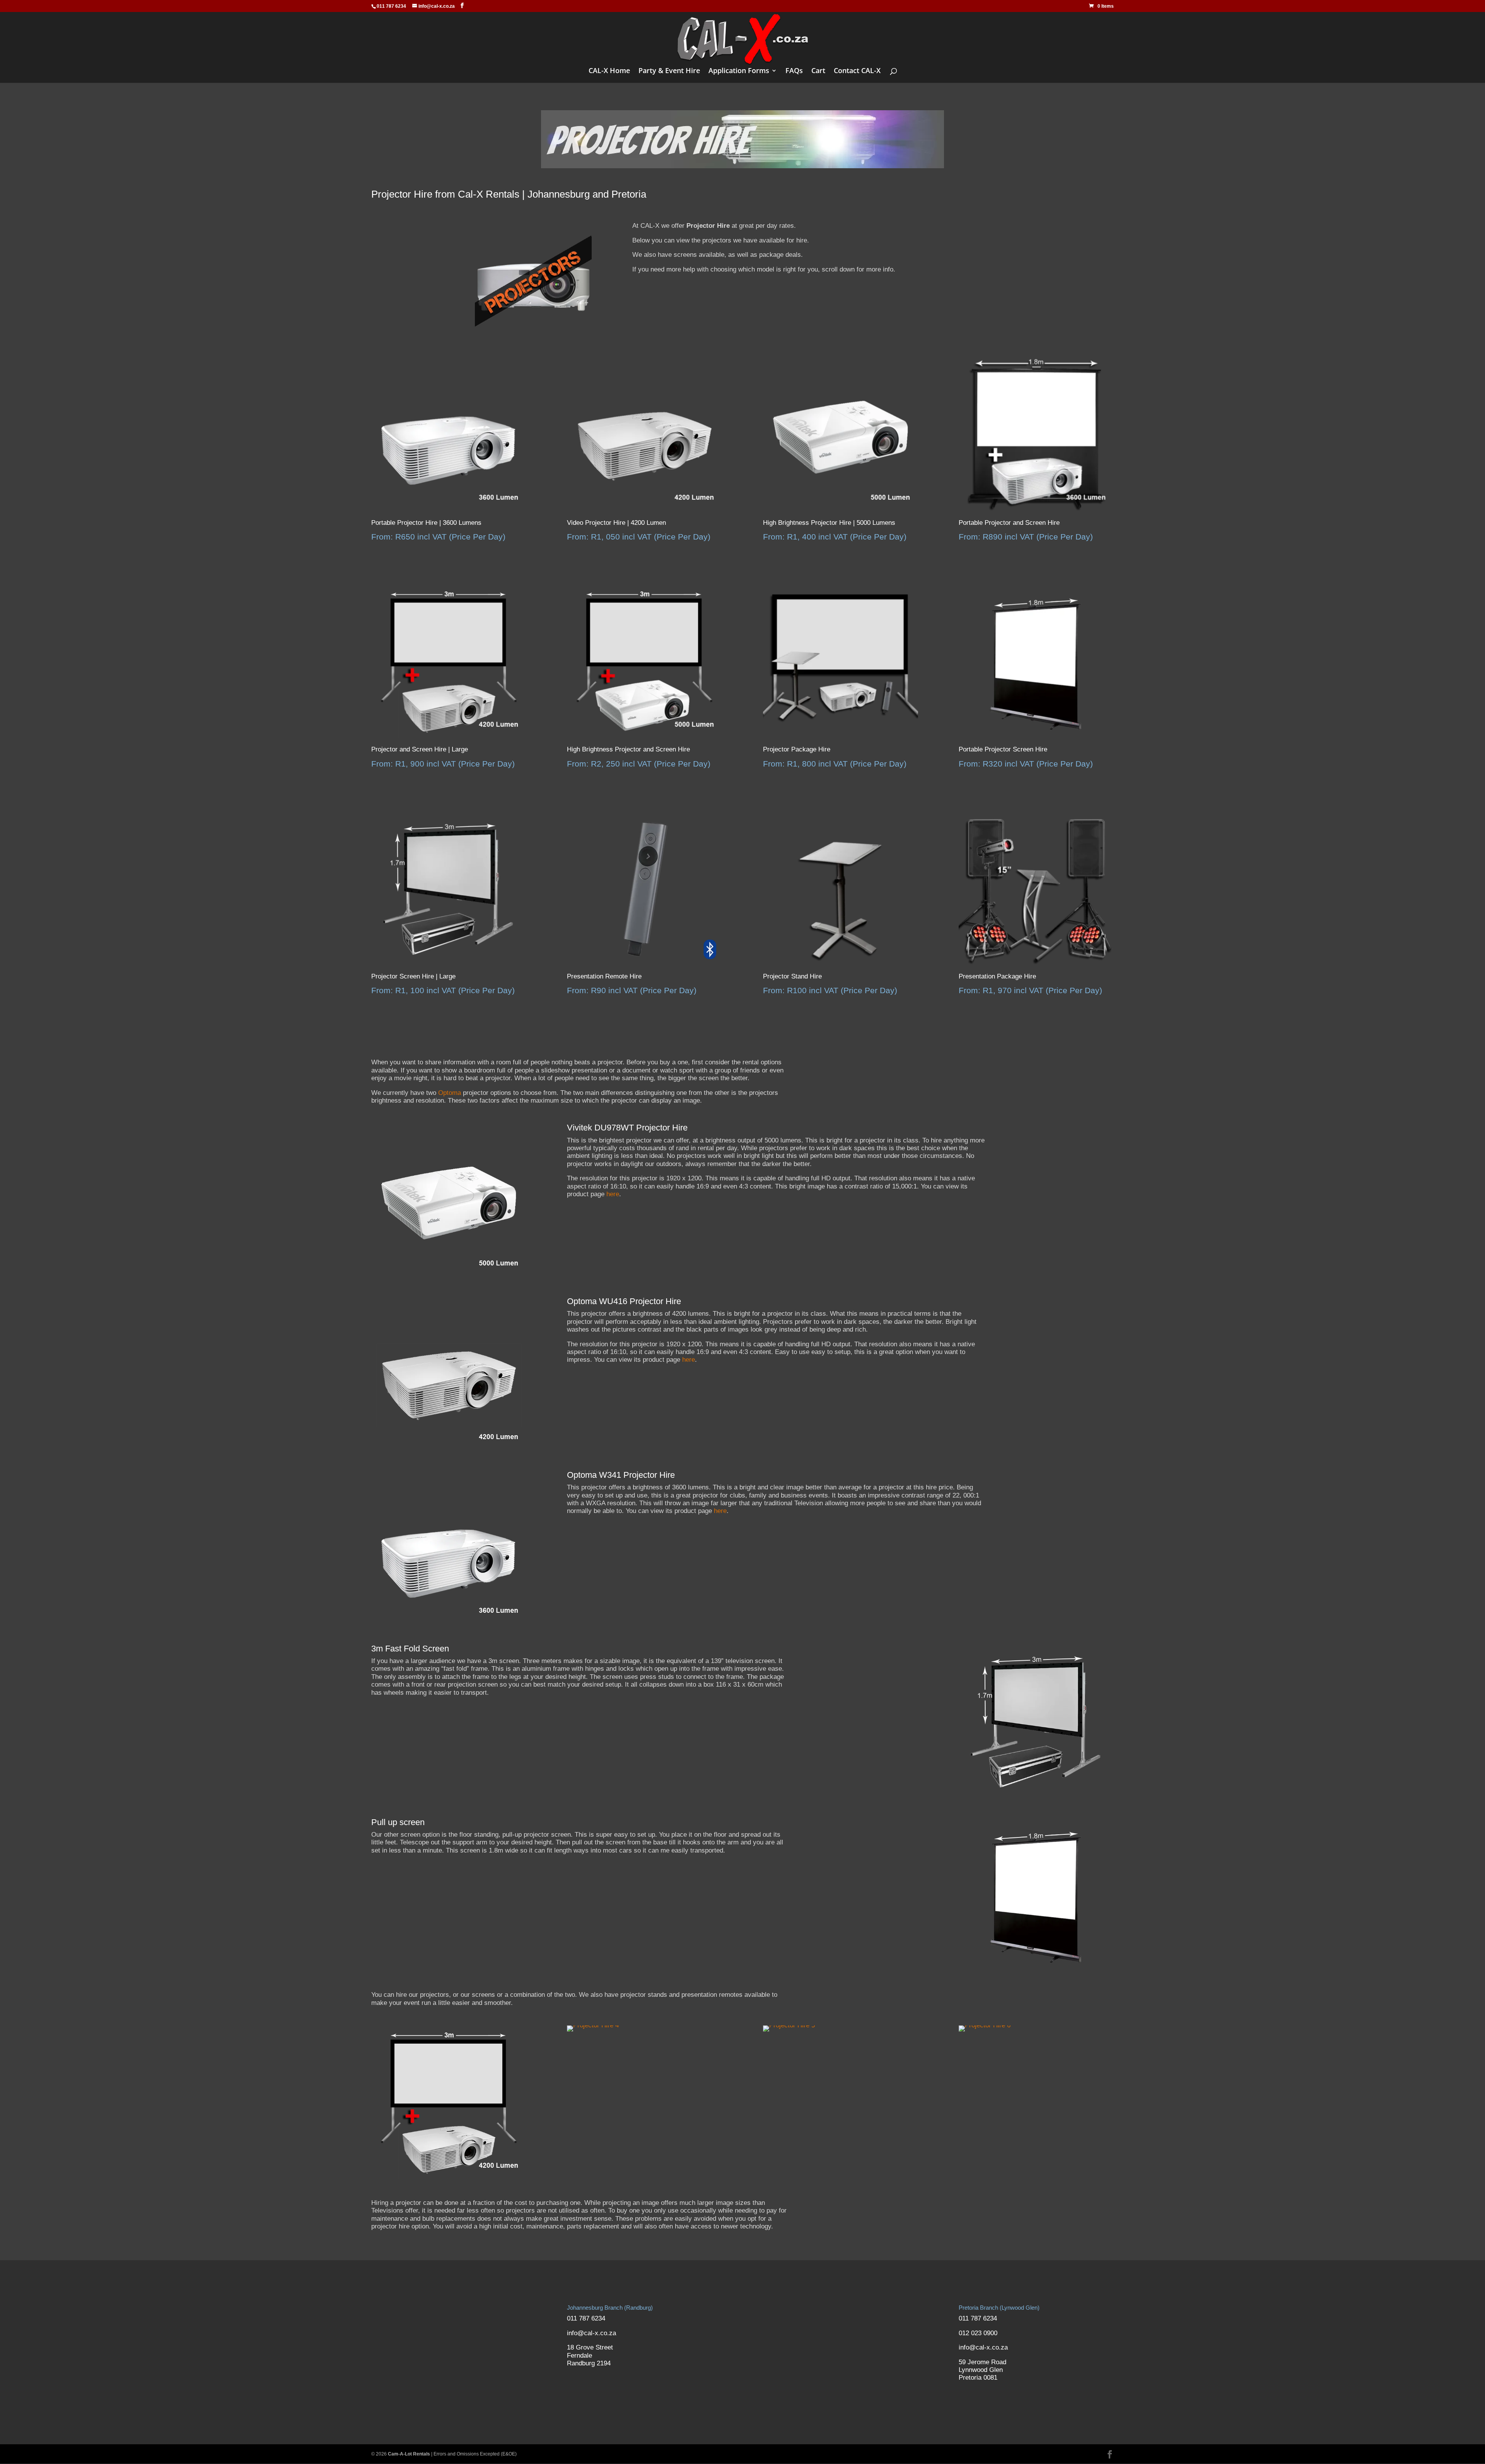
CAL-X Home (609, 71)
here (613, 1194)
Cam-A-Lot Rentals (409, 2454)
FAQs (794, 71)
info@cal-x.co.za (591, 2333)
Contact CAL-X (857, 71)
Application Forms (739, 71)
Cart (818, 71)
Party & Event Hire (669, 71)
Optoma (450, 1093)
